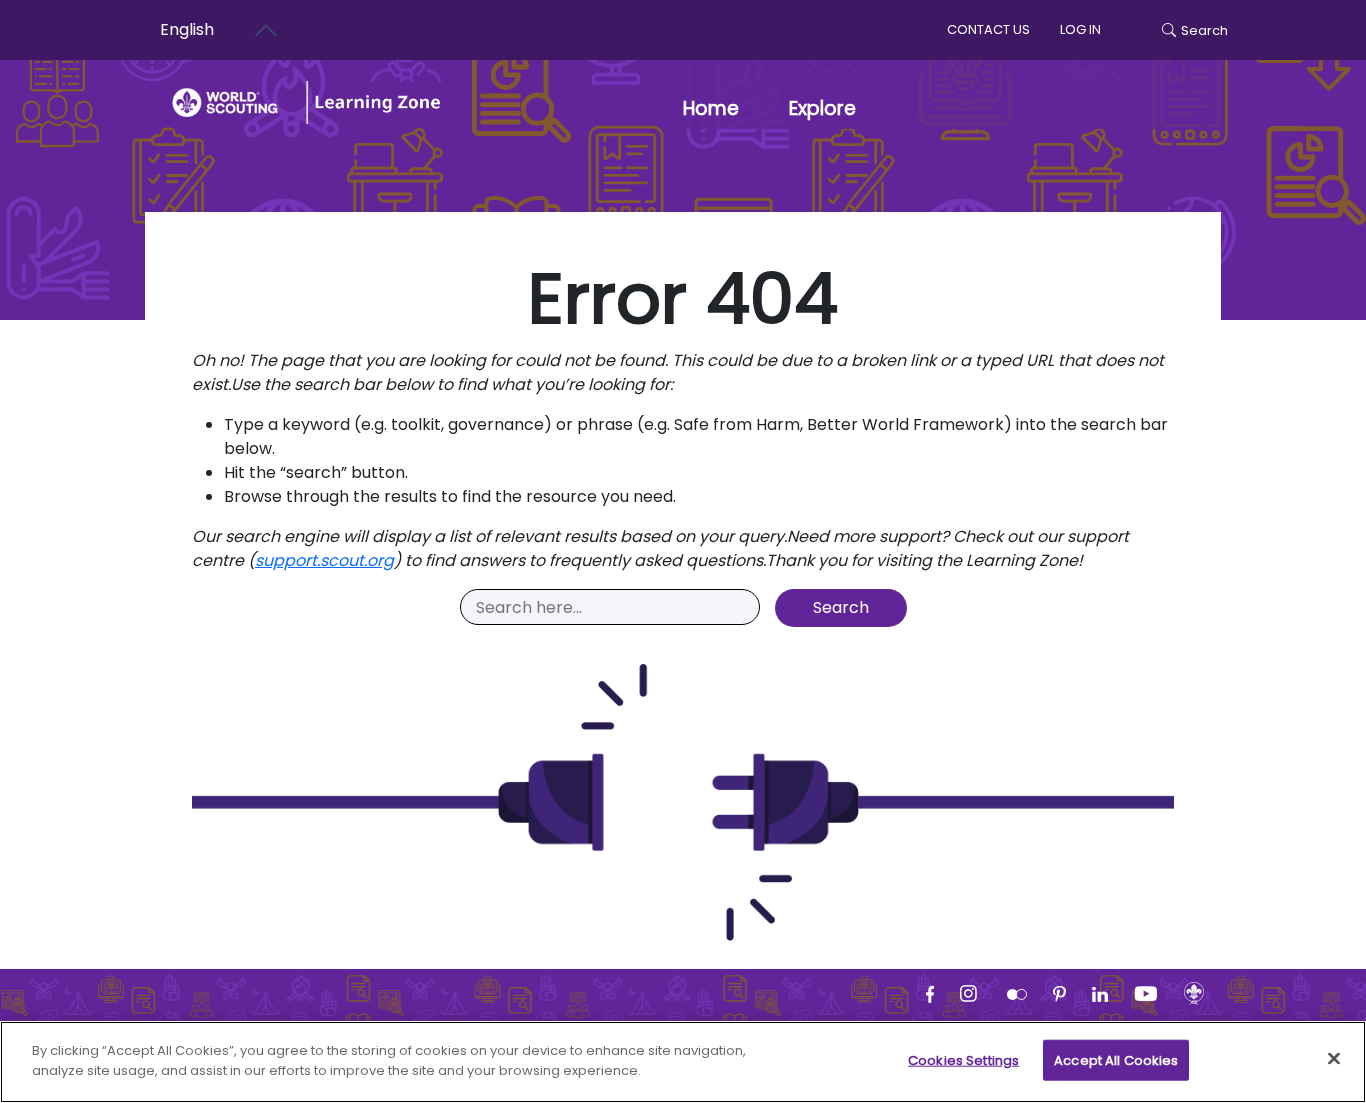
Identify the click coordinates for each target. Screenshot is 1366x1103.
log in (1080, 29)
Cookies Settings (963, 1060)
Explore (822, 108)
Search (1204, 30)
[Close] (1334, 1058)
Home (711, 108)
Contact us (988, 29)
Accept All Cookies (1116, 1060)
